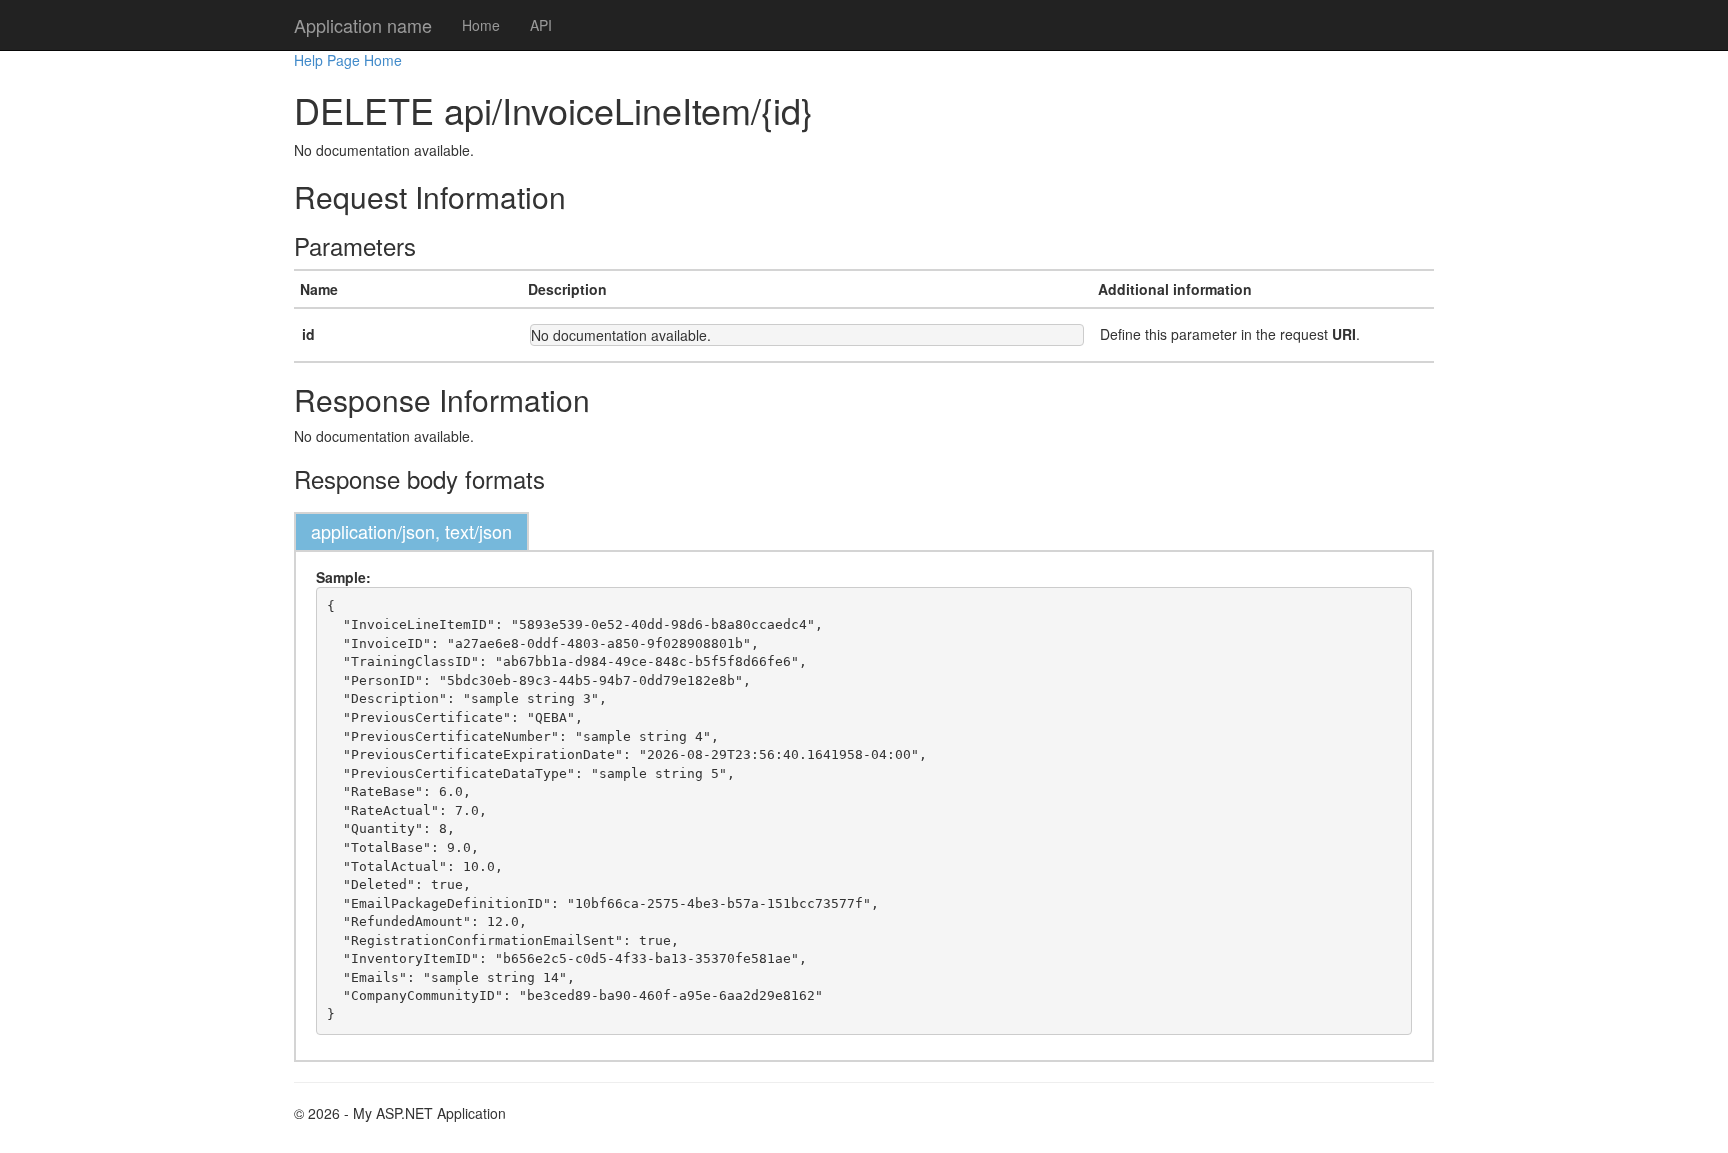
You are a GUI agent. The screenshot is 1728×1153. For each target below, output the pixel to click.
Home (481, 25)
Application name (363, 25)
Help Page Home (348, 60)
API (541, 25)
